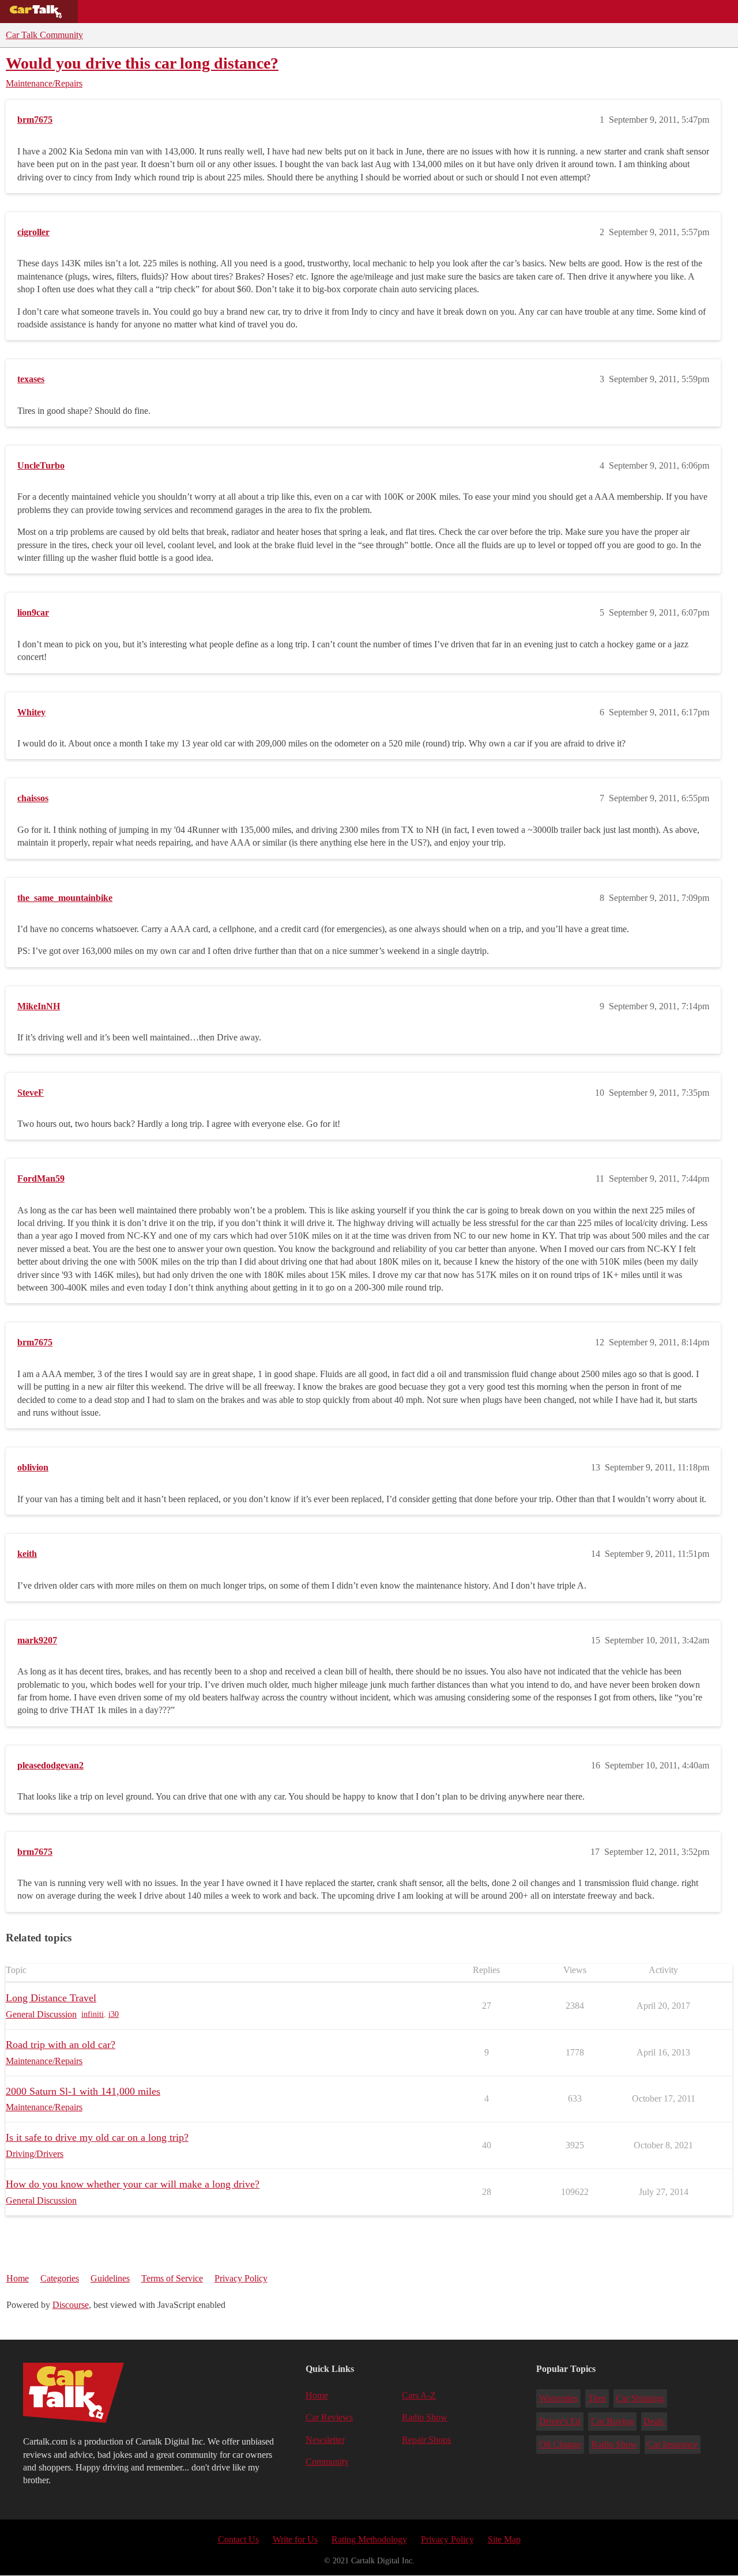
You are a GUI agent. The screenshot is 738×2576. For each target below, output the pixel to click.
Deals (182, 12)
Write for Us (295, 2539)
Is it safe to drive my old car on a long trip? (97, 2137)
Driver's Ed (560, 2421)
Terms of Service (172, 2278)
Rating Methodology (369, 2539)
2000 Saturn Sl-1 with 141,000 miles (83, 2091)
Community (387, 12)
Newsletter (325, 2440)
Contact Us (238, 2539)
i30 (114, 2014)
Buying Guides (119, 12)
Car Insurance (672, 2444)
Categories (60, 2278)
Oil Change (560, 2444)
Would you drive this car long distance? (142, 63)
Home (18, 2278)
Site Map (504, 2539)
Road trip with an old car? (61, 2045)
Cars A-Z (448, 12)
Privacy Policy (241, 2278)
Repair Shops (315, 12)
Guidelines (110, 2278)
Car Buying (612, 2421)
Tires (597, 2398)
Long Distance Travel (51, 1998)
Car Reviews (241, 12)
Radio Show (425, 2417)
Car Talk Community (44, 35)
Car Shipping (640, 2398)
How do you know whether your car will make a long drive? (133, 2184)
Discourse (71, 2305)
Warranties (558, 2398)
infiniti (93, 2014)
